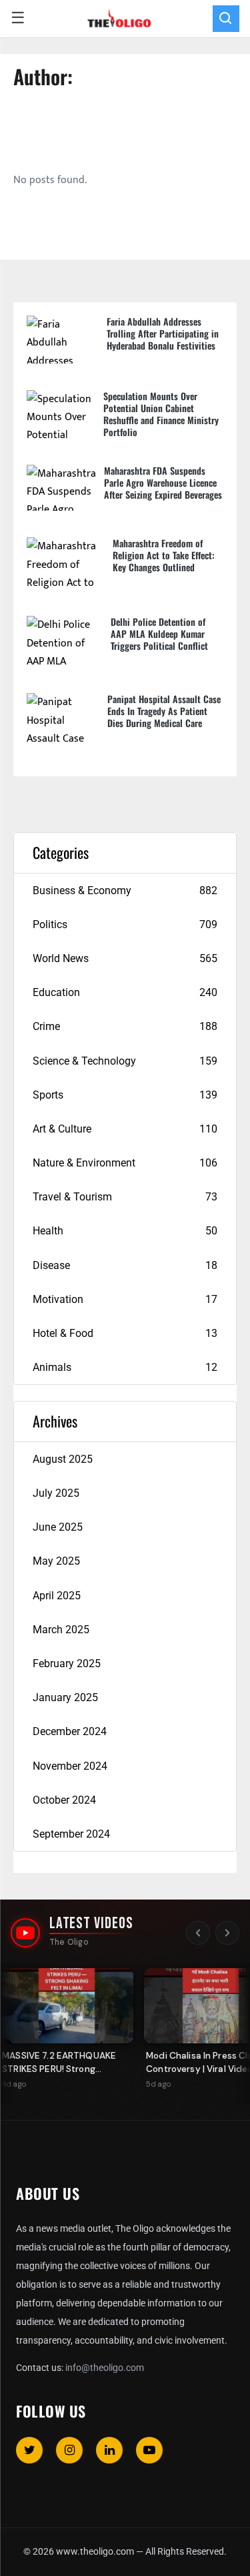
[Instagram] (69, 2450)
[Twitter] (29, 2450)
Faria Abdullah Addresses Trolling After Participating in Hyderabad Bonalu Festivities (163, 333)
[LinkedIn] (109, 2450)
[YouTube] (149, 2450)
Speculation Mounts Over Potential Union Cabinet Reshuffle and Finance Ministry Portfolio (161, 414)
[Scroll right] (227, 1933)
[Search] (226, 19)
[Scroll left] (198, 1933)
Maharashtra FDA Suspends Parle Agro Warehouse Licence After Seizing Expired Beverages (163, 482)
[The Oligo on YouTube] (25, 1933)
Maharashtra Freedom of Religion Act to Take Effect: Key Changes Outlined (164, 555)
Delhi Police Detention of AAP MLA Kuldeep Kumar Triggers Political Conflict (159, 634)
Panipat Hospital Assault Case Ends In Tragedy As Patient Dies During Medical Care (164, 711)
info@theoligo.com (105, 2368)
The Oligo (69, 1942)
